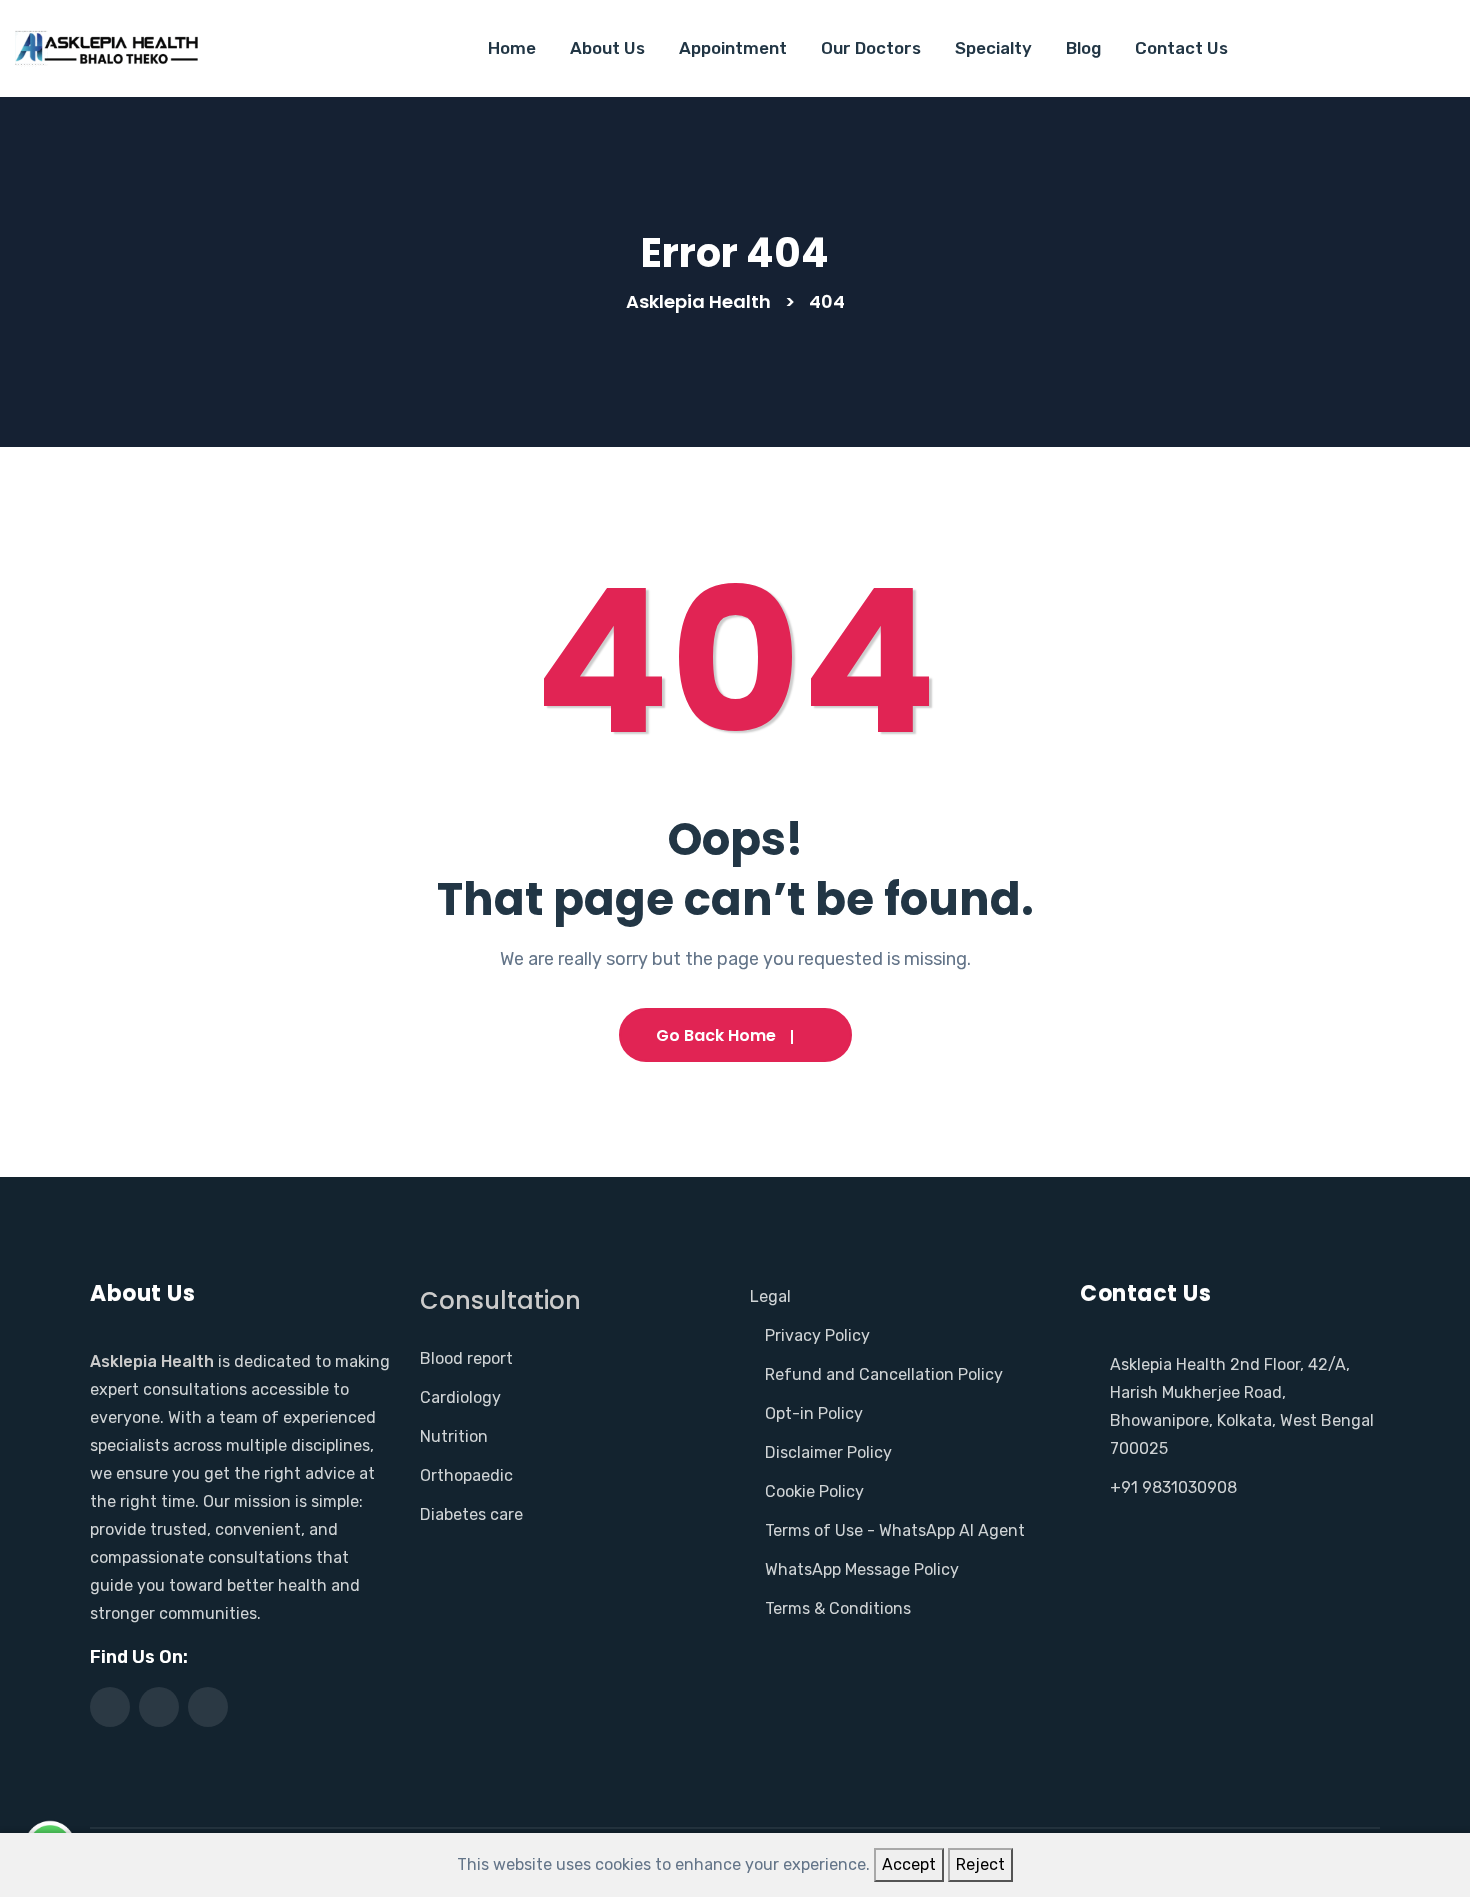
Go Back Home (716, 1035)
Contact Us (1181, 48)
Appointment (733, 48)
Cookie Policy (814, 1491)
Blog (1083, 48)
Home (512, 48)
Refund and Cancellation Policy (884, 1374)
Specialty (993, 48)
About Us (607, 48)
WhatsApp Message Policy (862, 1569)
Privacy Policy (817, 1335)
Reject (980, 1864)
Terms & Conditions (838, 1608)
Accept (909, 1864)
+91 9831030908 (1173, 1487)
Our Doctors (871, 48)
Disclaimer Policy (828, 1452)
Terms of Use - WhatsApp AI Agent (895, 1530)
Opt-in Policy (814, 1413)
